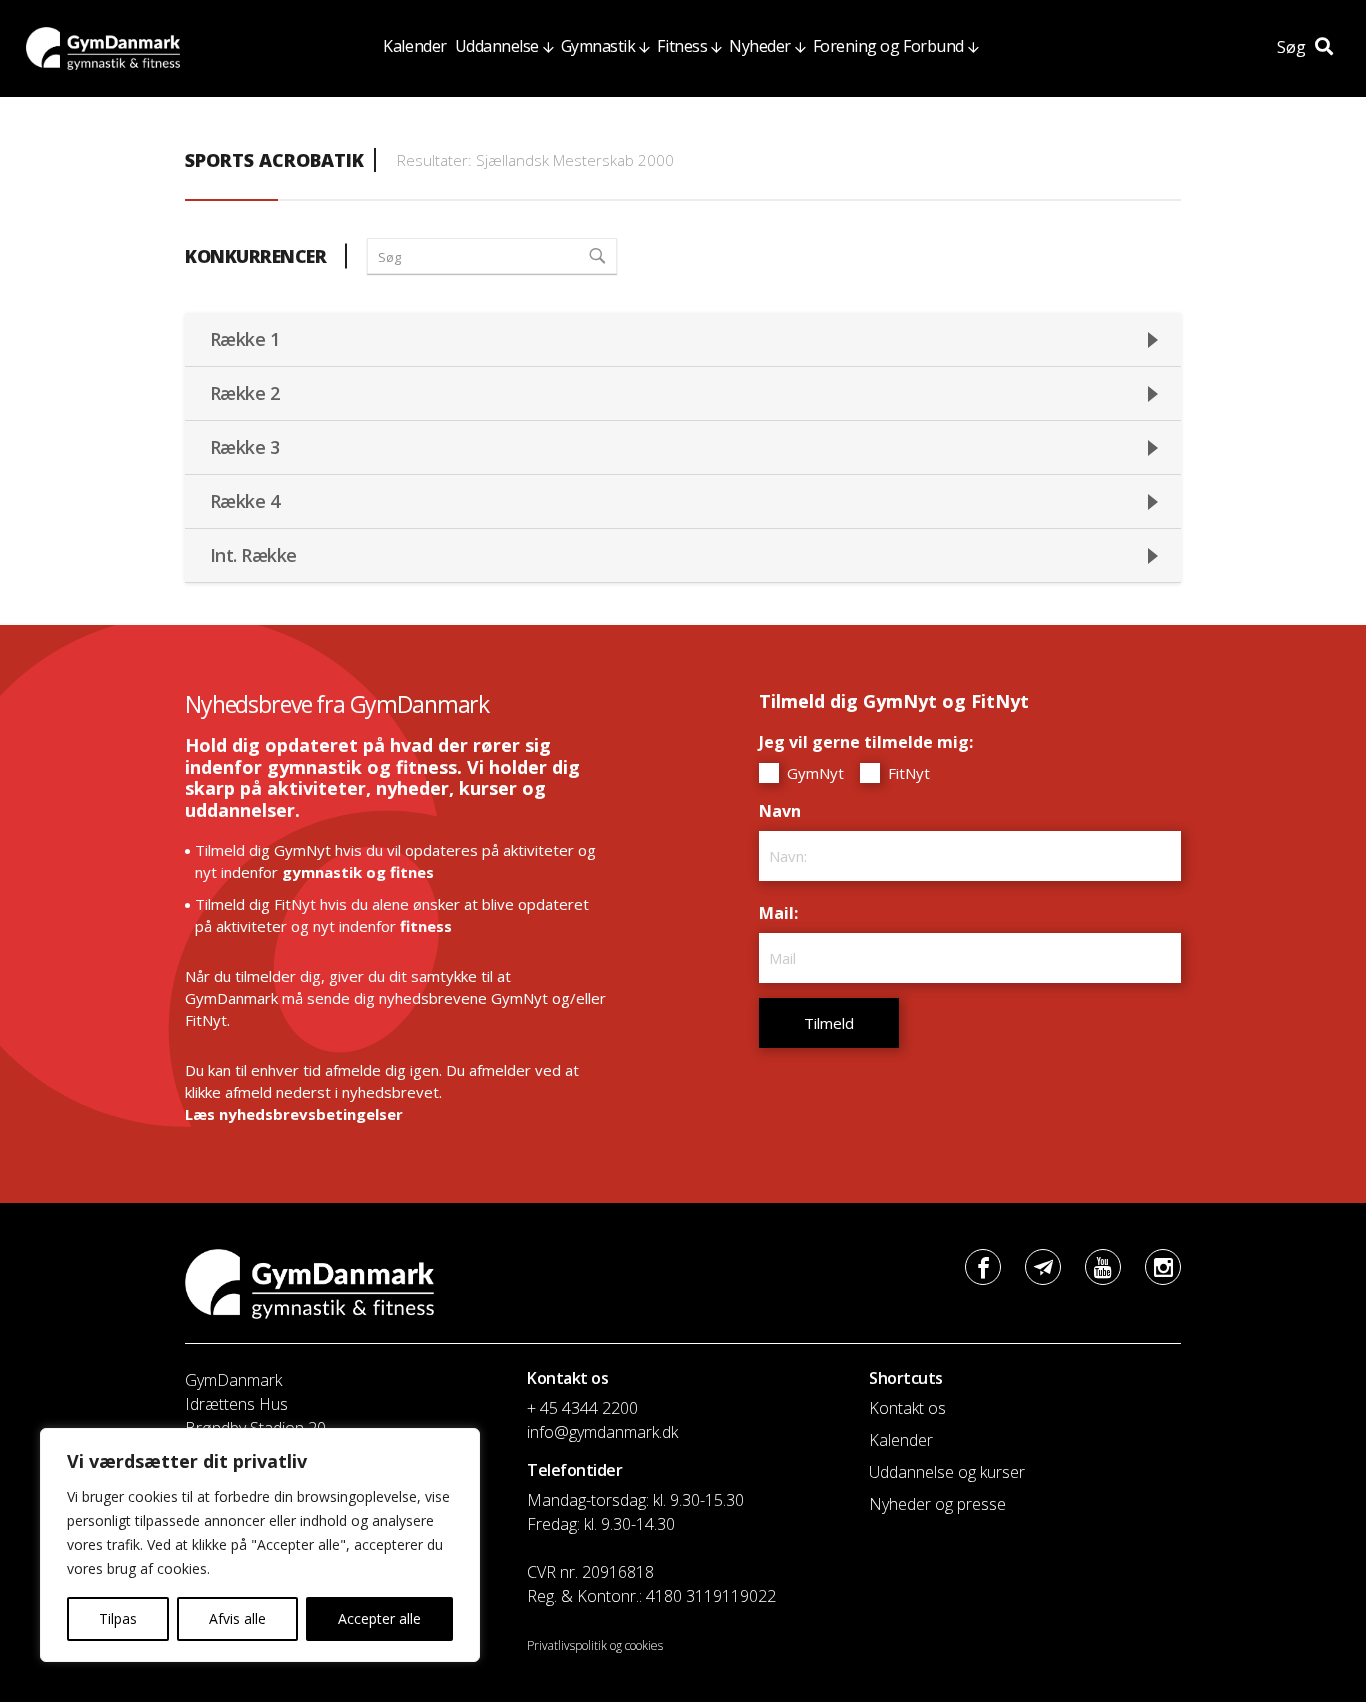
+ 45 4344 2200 (582, 1408)
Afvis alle (237, 1618)
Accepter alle (379, 1618)
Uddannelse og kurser (947, 1472)
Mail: (783, 913)
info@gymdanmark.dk (602, 1432)
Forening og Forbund (888, 46)
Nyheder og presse (937, 1504)
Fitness (682, 46)
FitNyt (907, 773)
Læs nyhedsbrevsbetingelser (294, 1114)
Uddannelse (497, 46)
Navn (785, 811)
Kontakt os (907, 1408)
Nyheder (760, 46)
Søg (1293, 47)
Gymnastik (598, 46)
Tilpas (118, 1618)
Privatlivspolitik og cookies (595, 1645)
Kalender (414, 46)
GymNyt (813, 773)
